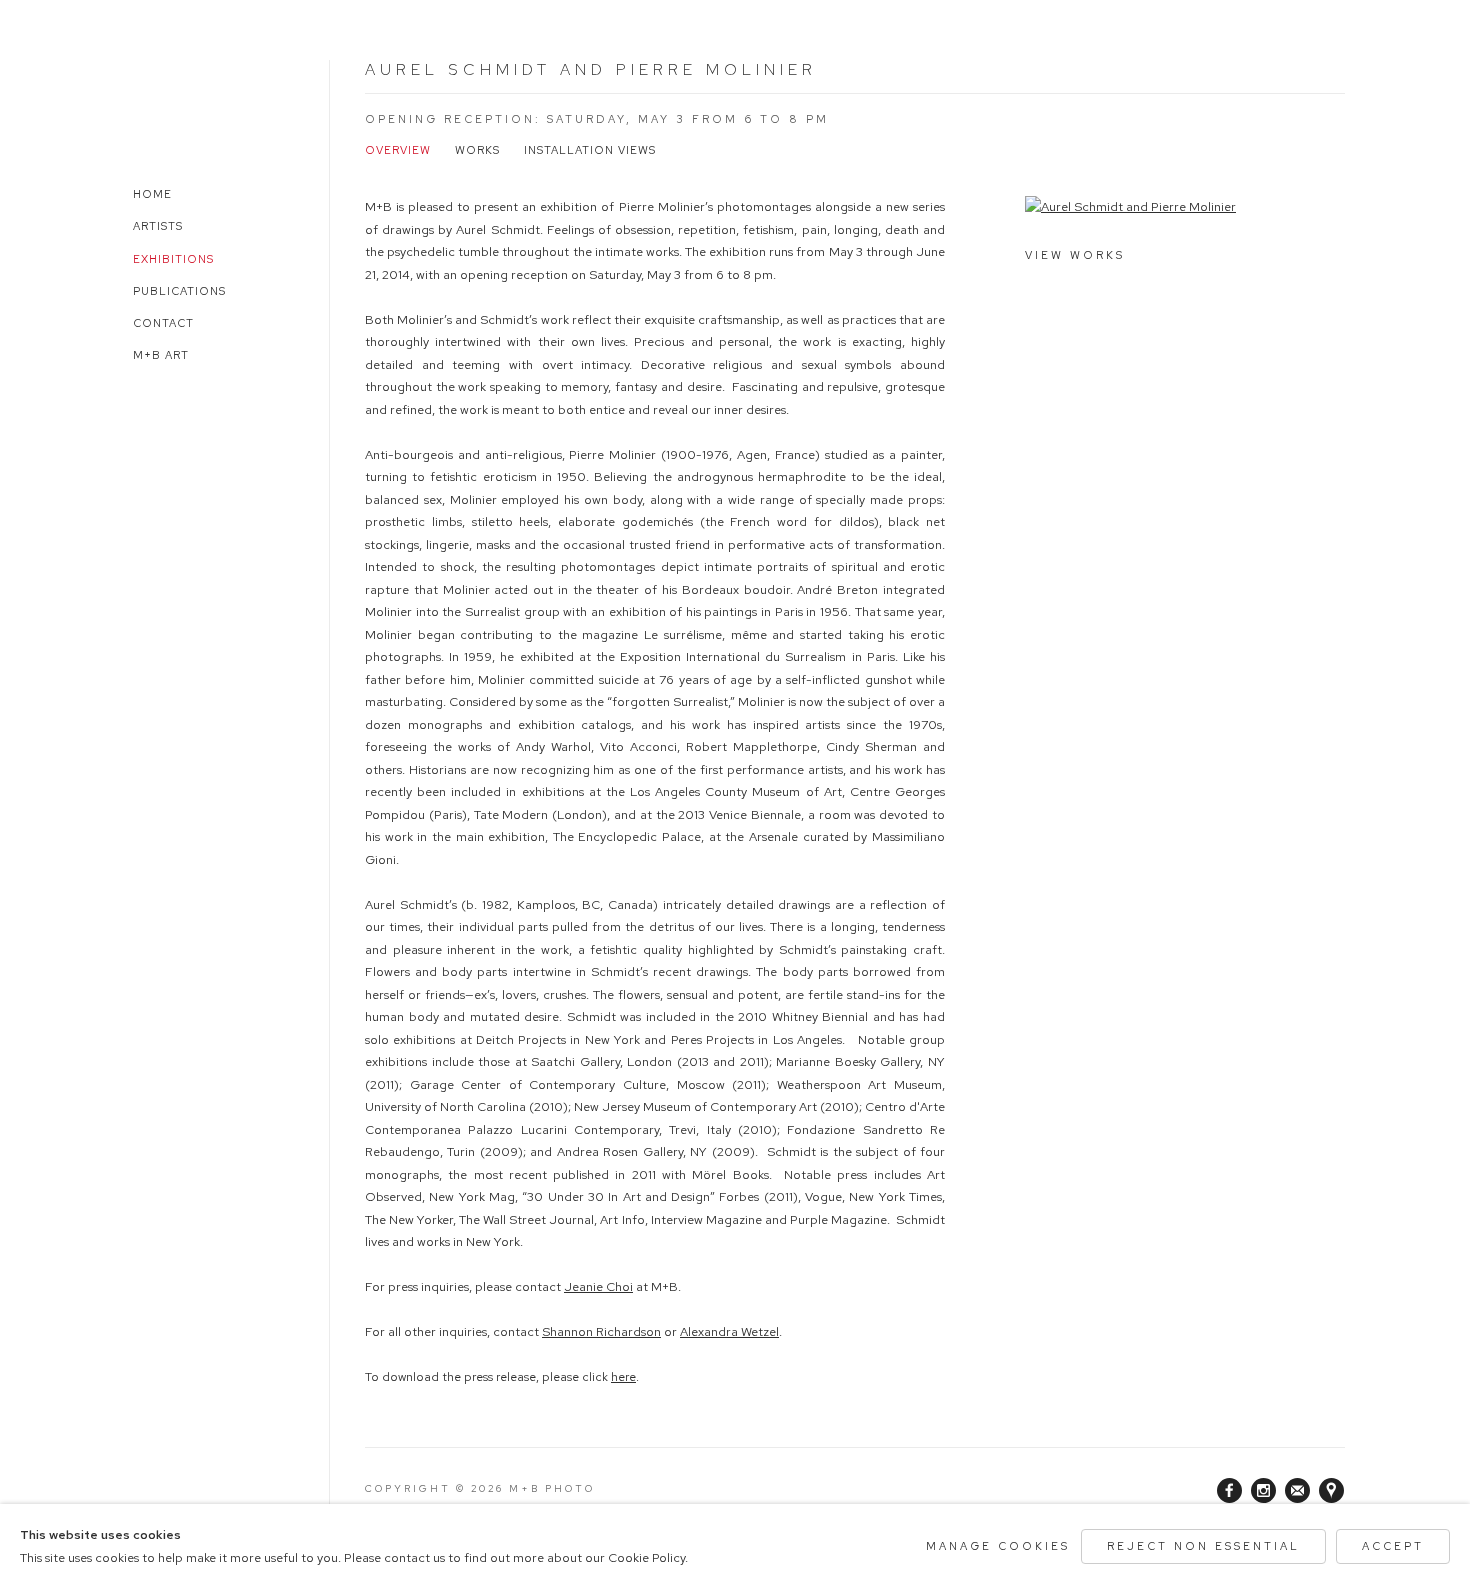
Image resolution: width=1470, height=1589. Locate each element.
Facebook (1230, 1491)
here (623, 1377)
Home (152, 194)
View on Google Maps (1332, 1491)
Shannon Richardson (601, 1331)
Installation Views (590, 150)
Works (477, 150)
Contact (163, 323)
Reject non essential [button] (1203, 1546)
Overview (398, 150)
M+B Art (161, 355)
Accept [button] (1393, 1546)
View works (1075, 255)
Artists (158, 226)
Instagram (1264, 1491)
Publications (179, 291)
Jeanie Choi (598, 1286)
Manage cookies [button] (998, 1546)
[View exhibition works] (1185, 207)
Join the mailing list (1298, 1491)
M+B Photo (175, 97)
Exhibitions (173, 259)
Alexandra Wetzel (729, 1331)
